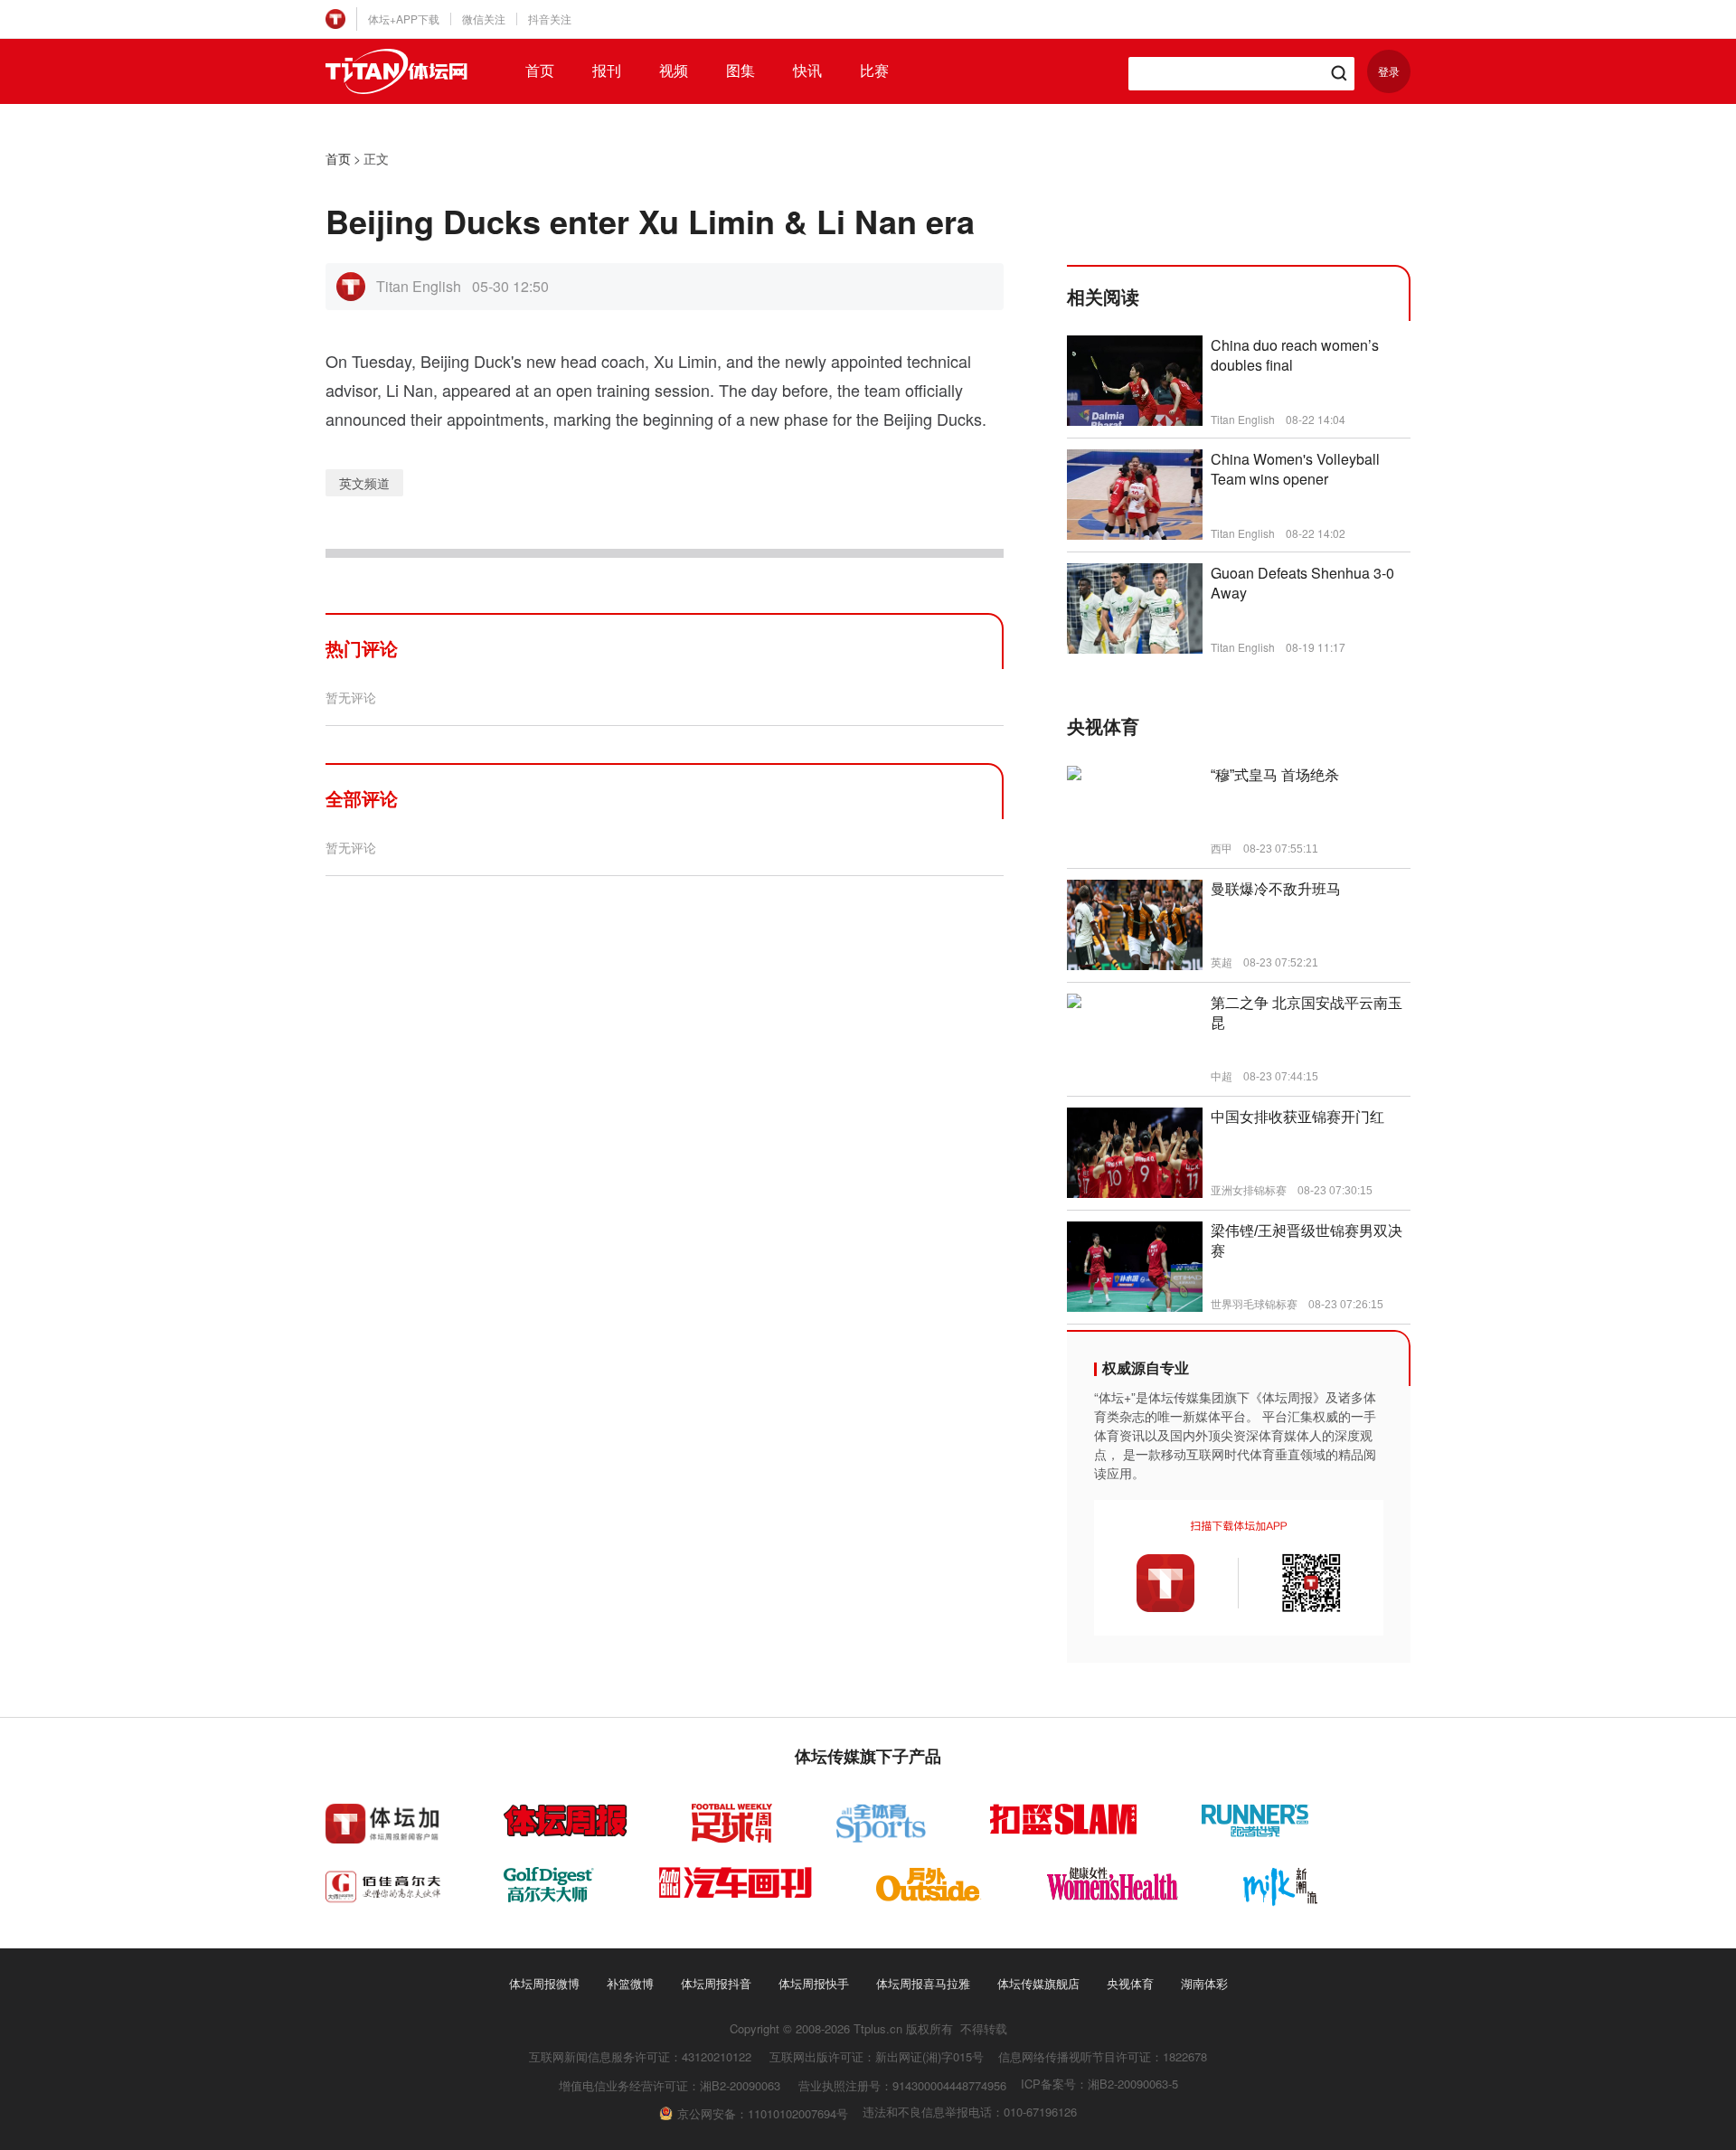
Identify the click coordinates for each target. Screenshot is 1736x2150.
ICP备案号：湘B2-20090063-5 (1099, 2084)
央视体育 (1130, 1983)
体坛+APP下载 (404, 19)
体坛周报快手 (814, 1983)
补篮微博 (630, 1983)
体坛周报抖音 (716, 1983)
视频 (674, 71)
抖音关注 (550, 19)
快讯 (807, 71)
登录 (1389, 71)
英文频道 (364, 483)
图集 (741, 71)
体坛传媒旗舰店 (1038, 1983)
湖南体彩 (1204, 1983)
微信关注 (484, 19)
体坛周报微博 (544, 1983)
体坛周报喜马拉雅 (923, 1983)
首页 (540, 71)
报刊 (607, 71)
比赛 (874, 71)
